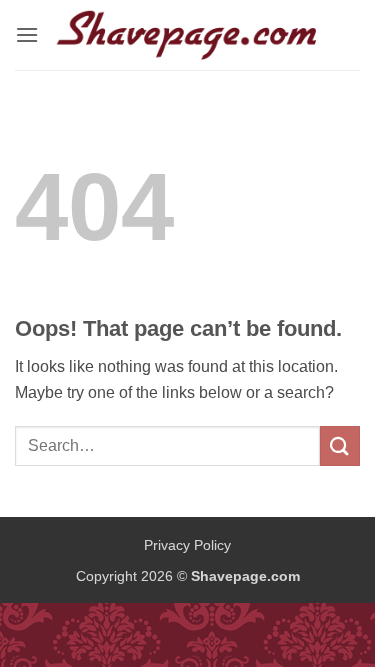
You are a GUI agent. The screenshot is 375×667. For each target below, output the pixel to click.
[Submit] (340, 445)
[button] (27, 34)
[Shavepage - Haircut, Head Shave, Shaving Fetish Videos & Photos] (188, 35)
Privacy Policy (187, 545)
